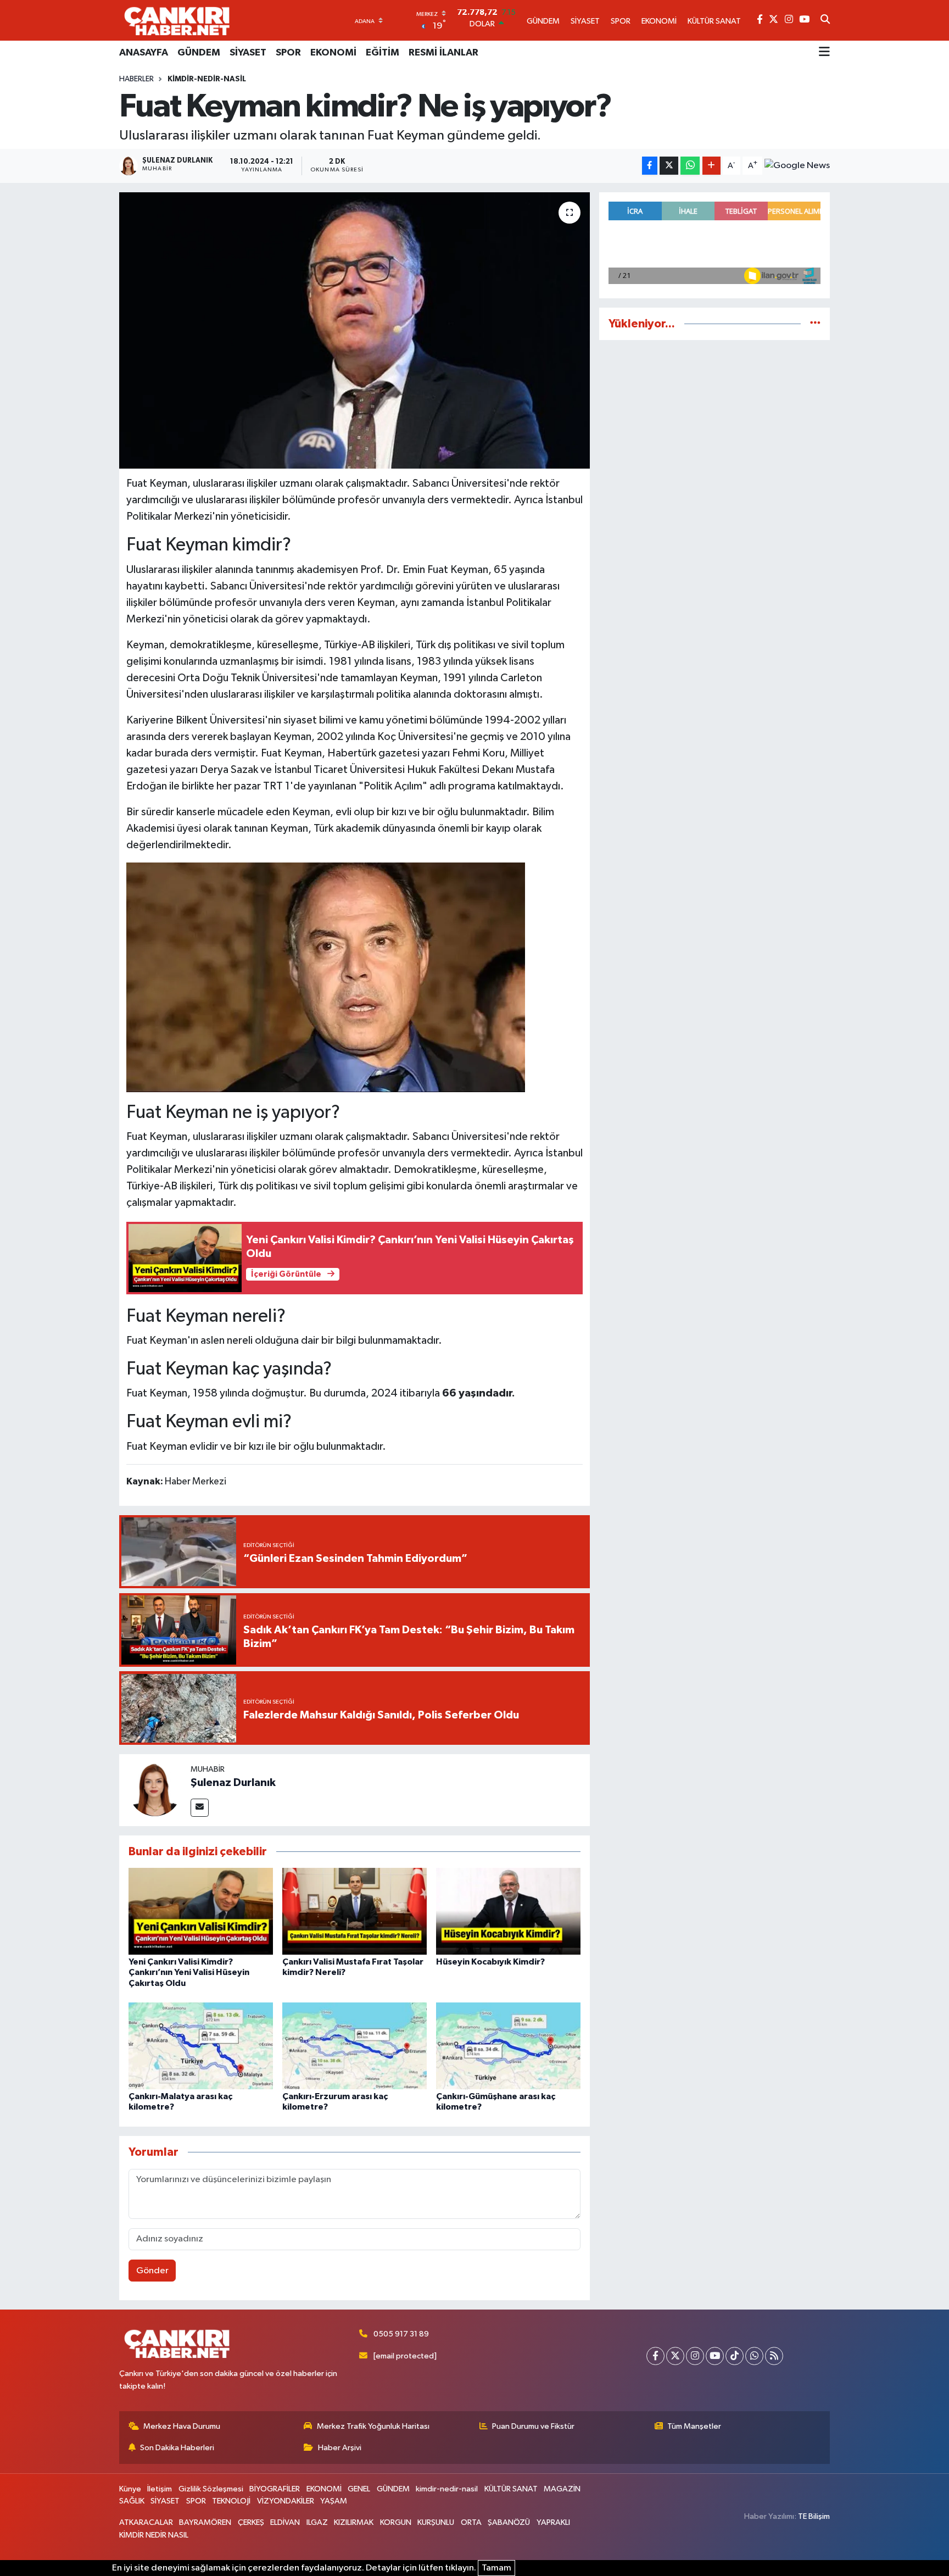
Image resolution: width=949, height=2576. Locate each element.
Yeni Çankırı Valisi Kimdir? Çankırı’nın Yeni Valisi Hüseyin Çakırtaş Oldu (189, 1972)
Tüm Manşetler (694, 2426)
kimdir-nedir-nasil (207, 79)
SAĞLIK (132, 2501)
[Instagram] (695, 2356)
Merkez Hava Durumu (182, 2426)
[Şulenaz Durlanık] (155, 1790)
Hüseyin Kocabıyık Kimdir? (490, 1962)
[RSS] (774, 2356)
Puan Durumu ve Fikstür (533, 2426)
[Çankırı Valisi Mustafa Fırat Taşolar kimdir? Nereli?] (355, 1911)
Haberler (136, 79)
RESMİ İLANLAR (443, 53)
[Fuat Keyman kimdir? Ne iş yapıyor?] (355, 330)
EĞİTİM (383, 53)
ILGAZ (317, 2522)
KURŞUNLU (436, 2522)
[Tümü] (815, 324)
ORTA (471, 2522)
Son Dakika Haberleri (177, 2448)
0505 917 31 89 (401, 2334)
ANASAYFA (144, 53)
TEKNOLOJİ (231, 2501)
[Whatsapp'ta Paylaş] (690, 166)
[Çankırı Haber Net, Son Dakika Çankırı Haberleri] (177, 20)
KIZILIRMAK (354, 2522)
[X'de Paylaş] (669, 166)
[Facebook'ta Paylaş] (650, 166)
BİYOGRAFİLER (275, 2489)
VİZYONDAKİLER (286, 2501)
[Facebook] (655, 2356)
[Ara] (825, 20)
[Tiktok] (735, 2356)
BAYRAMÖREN (205, 2522)
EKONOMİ (333, 53)
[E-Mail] (200, 1808)
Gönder (152, 2271)
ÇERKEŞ (251, 2522)
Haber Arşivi (340, 2448)
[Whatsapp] (754, 2356)
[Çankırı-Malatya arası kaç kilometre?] (201, 2046)
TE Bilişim (814, 2516)
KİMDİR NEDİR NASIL (154, 2535)
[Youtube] (715, 2356)
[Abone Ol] (797, 166)
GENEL (359, 2489)
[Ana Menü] (824, 53)
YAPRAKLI (553, 2522)
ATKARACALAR (146, 2522)
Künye (130, 2489)
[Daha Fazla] (711, 166)
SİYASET (248, 53)
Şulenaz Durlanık (233, 1783)
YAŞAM (334, 2501)
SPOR (288, 53)
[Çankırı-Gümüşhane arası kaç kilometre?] (508, 2046)
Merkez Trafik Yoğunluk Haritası (373, 2426)
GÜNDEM (199, 53)
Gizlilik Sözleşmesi (211, 2489)
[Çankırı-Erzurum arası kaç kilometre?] (355, 2046)
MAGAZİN (562, 2489)
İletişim (160, 2489)
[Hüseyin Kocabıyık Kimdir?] (508, 1911)
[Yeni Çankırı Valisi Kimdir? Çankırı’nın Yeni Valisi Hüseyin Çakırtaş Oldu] (201, 1911)
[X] (675, 2356)
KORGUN (396, 2522)
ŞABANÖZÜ (509, 2522)
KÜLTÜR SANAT (511, 2489)
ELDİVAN (285, 2522)
